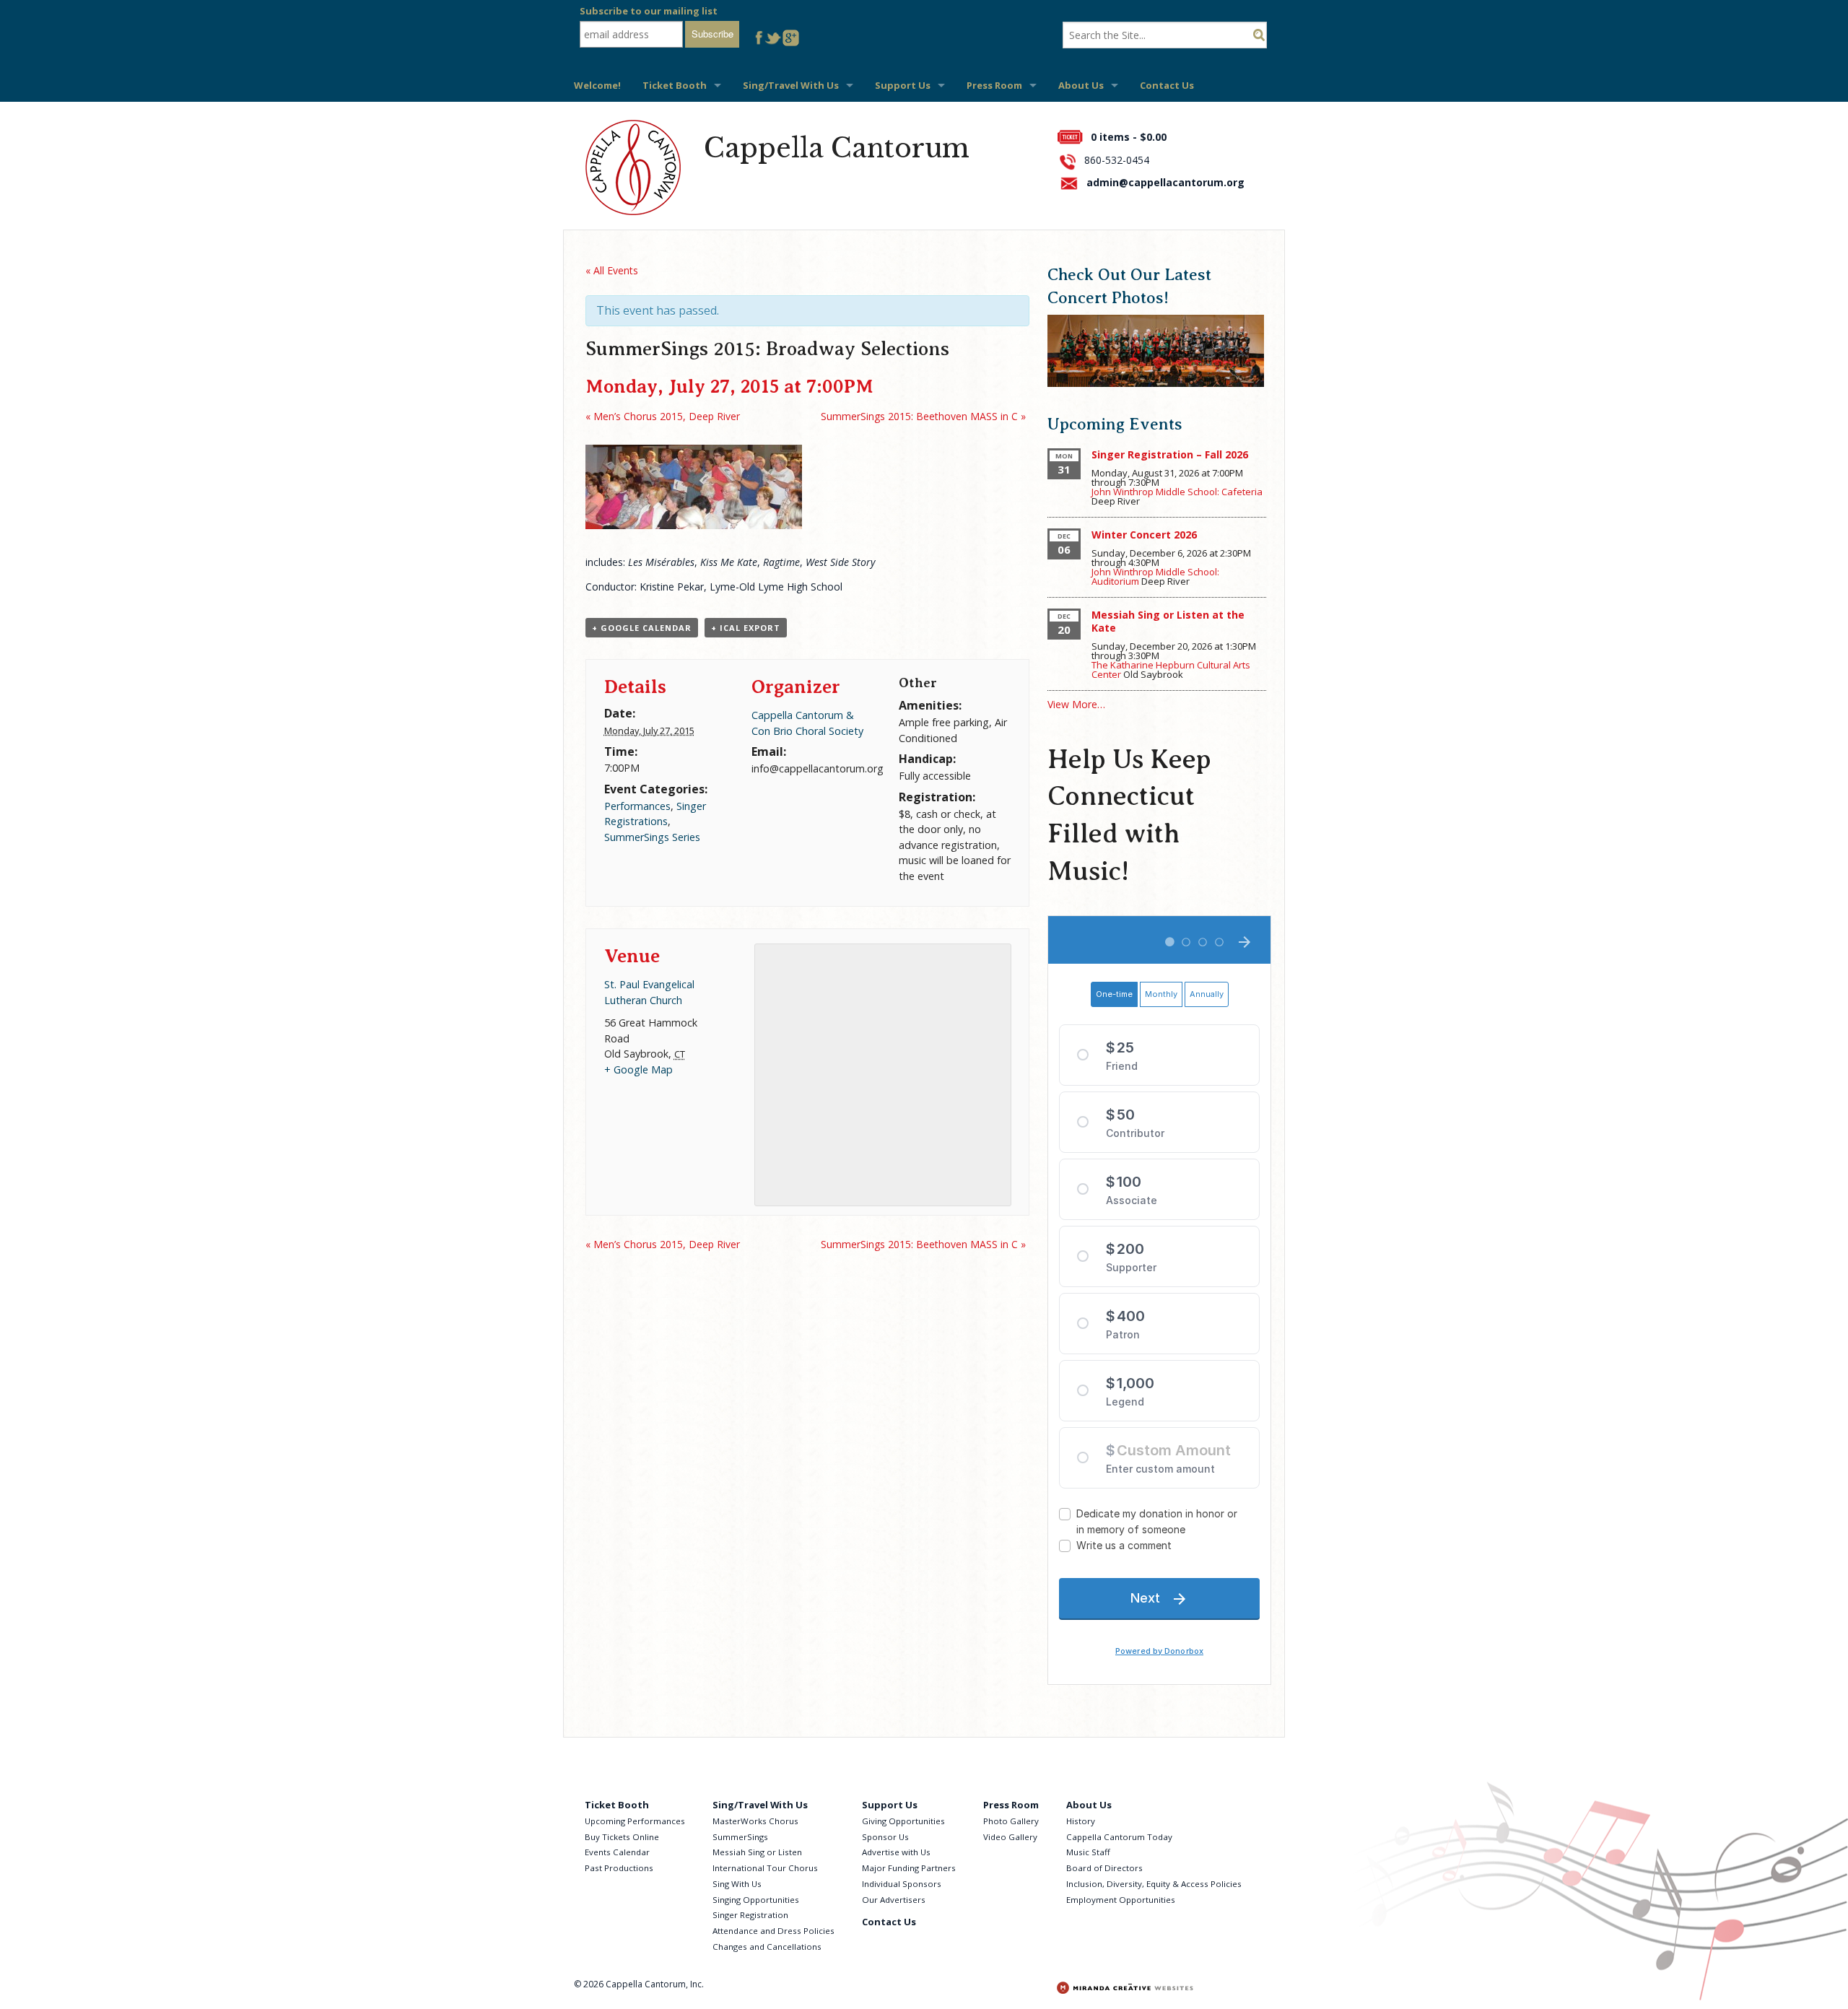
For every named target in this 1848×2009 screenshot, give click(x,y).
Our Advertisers (894, 1900)
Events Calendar (617, 1852)
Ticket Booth (675, 85)
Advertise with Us (896, 1852)
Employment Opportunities (1121, 1900)
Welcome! (597, 85)
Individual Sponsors (902, 1884)
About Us (1081, 85)
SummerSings (740, 1837)
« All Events (612, 270)
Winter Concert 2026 (1144, 535)
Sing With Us (737, 1884)
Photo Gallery (1011, 1821)
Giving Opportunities (903, 1821)
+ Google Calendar (642, 628)
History (1081, 1821)
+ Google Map (638, 1069)
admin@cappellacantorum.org (1165, 182)
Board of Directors (1104, 1868)
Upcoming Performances (635, 1821)
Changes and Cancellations (767, 1947)
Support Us (903, 85)
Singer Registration (750, 1915)
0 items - (1129, 137)
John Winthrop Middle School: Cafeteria (1177, 492)
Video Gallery (1010, 1837)
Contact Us (1167, 85)
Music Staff (1088, 1852)
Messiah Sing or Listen (757, 1852)
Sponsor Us (885, 1837)
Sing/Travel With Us (791, 85)
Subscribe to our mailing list (649, 11)
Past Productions (619, 1868)
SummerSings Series (652, 837)
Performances (637, 806)
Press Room (994, 85)
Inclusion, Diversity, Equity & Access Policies (1154, 1884)
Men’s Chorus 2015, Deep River (663, 416)
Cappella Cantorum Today (1119, 1837)
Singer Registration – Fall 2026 (1170, 454)
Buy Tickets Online (622, 1837)
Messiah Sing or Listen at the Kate (1168, 621)
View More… (1076, 704)
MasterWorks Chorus (755, 1821)
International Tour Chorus (765, 1868)
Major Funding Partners (909, 1868)
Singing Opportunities (756, 1900)
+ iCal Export (746, 628)
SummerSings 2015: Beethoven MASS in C (923, 416)
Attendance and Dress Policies (773, 1931)
